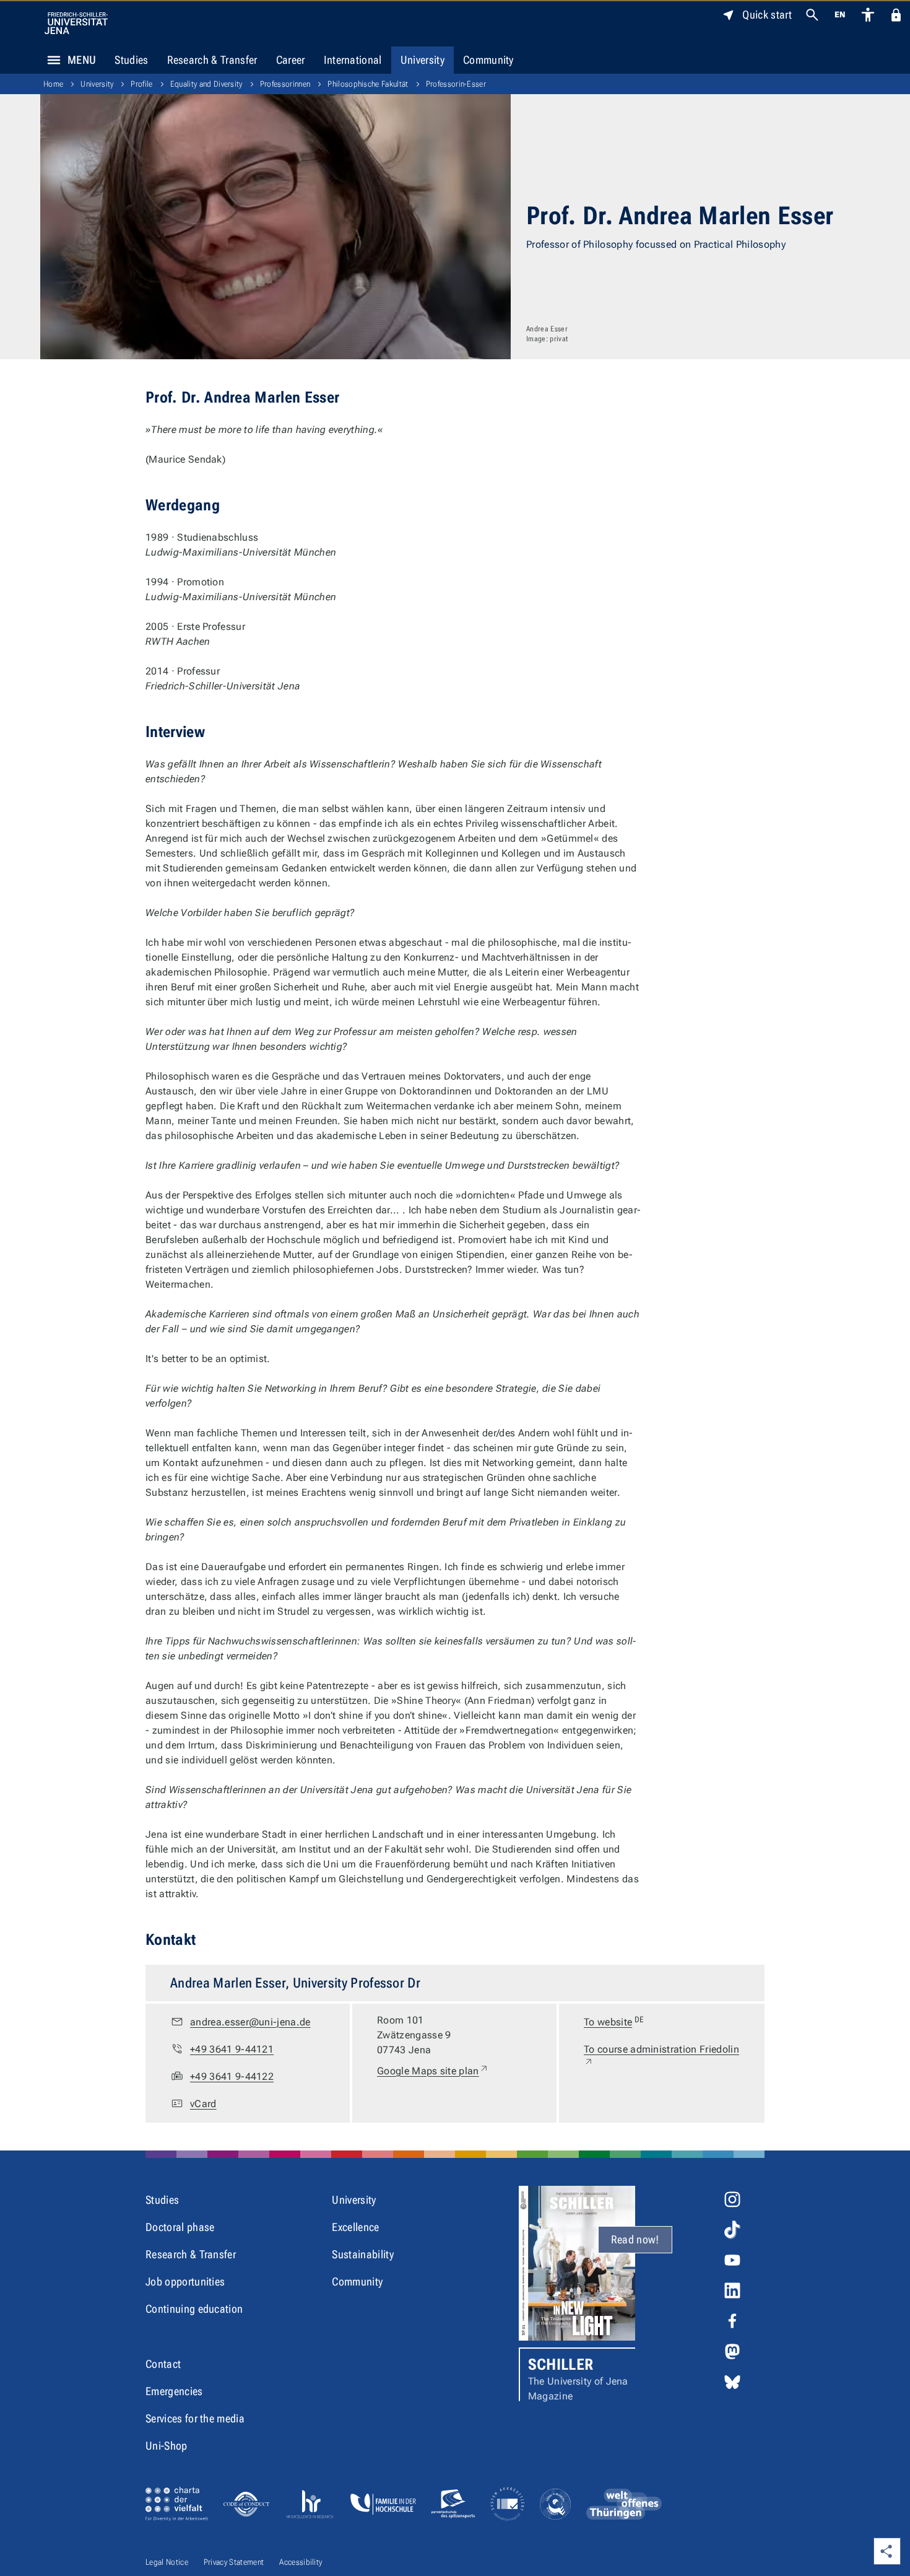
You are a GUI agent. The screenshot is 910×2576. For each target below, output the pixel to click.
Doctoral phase (180, 2227)
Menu (82, 60)
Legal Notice (167, 2562)
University (422, 60)
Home (53, 84)
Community (488, 60)
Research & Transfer (212, 60)
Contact (163, 2364)
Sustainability (362, 2254)
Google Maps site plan (433, 2071)
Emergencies (174, 2391)
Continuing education (194, 2309)
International (353, 60)
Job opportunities (185, 2281)
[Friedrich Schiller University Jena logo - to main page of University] (76, 23)
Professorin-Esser (456, 84)
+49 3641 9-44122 (232, 2076)
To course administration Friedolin (661, 2056)
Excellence (355, 2227)
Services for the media (195, 2418)
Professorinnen (285, 84)
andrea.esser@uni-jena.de (250, 2022)
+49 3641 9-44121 (232, 2049)
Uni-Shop (167, 2446)
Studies (131, 60)
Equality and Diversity (206, 84)
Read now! (635, 2239)
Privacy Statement (234, 2562)
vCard (203, 2104)
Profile (141, 84)
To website (614, 2021)
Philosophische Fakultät (368, 84)
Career (291, 60)
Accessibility (301, 2562)
